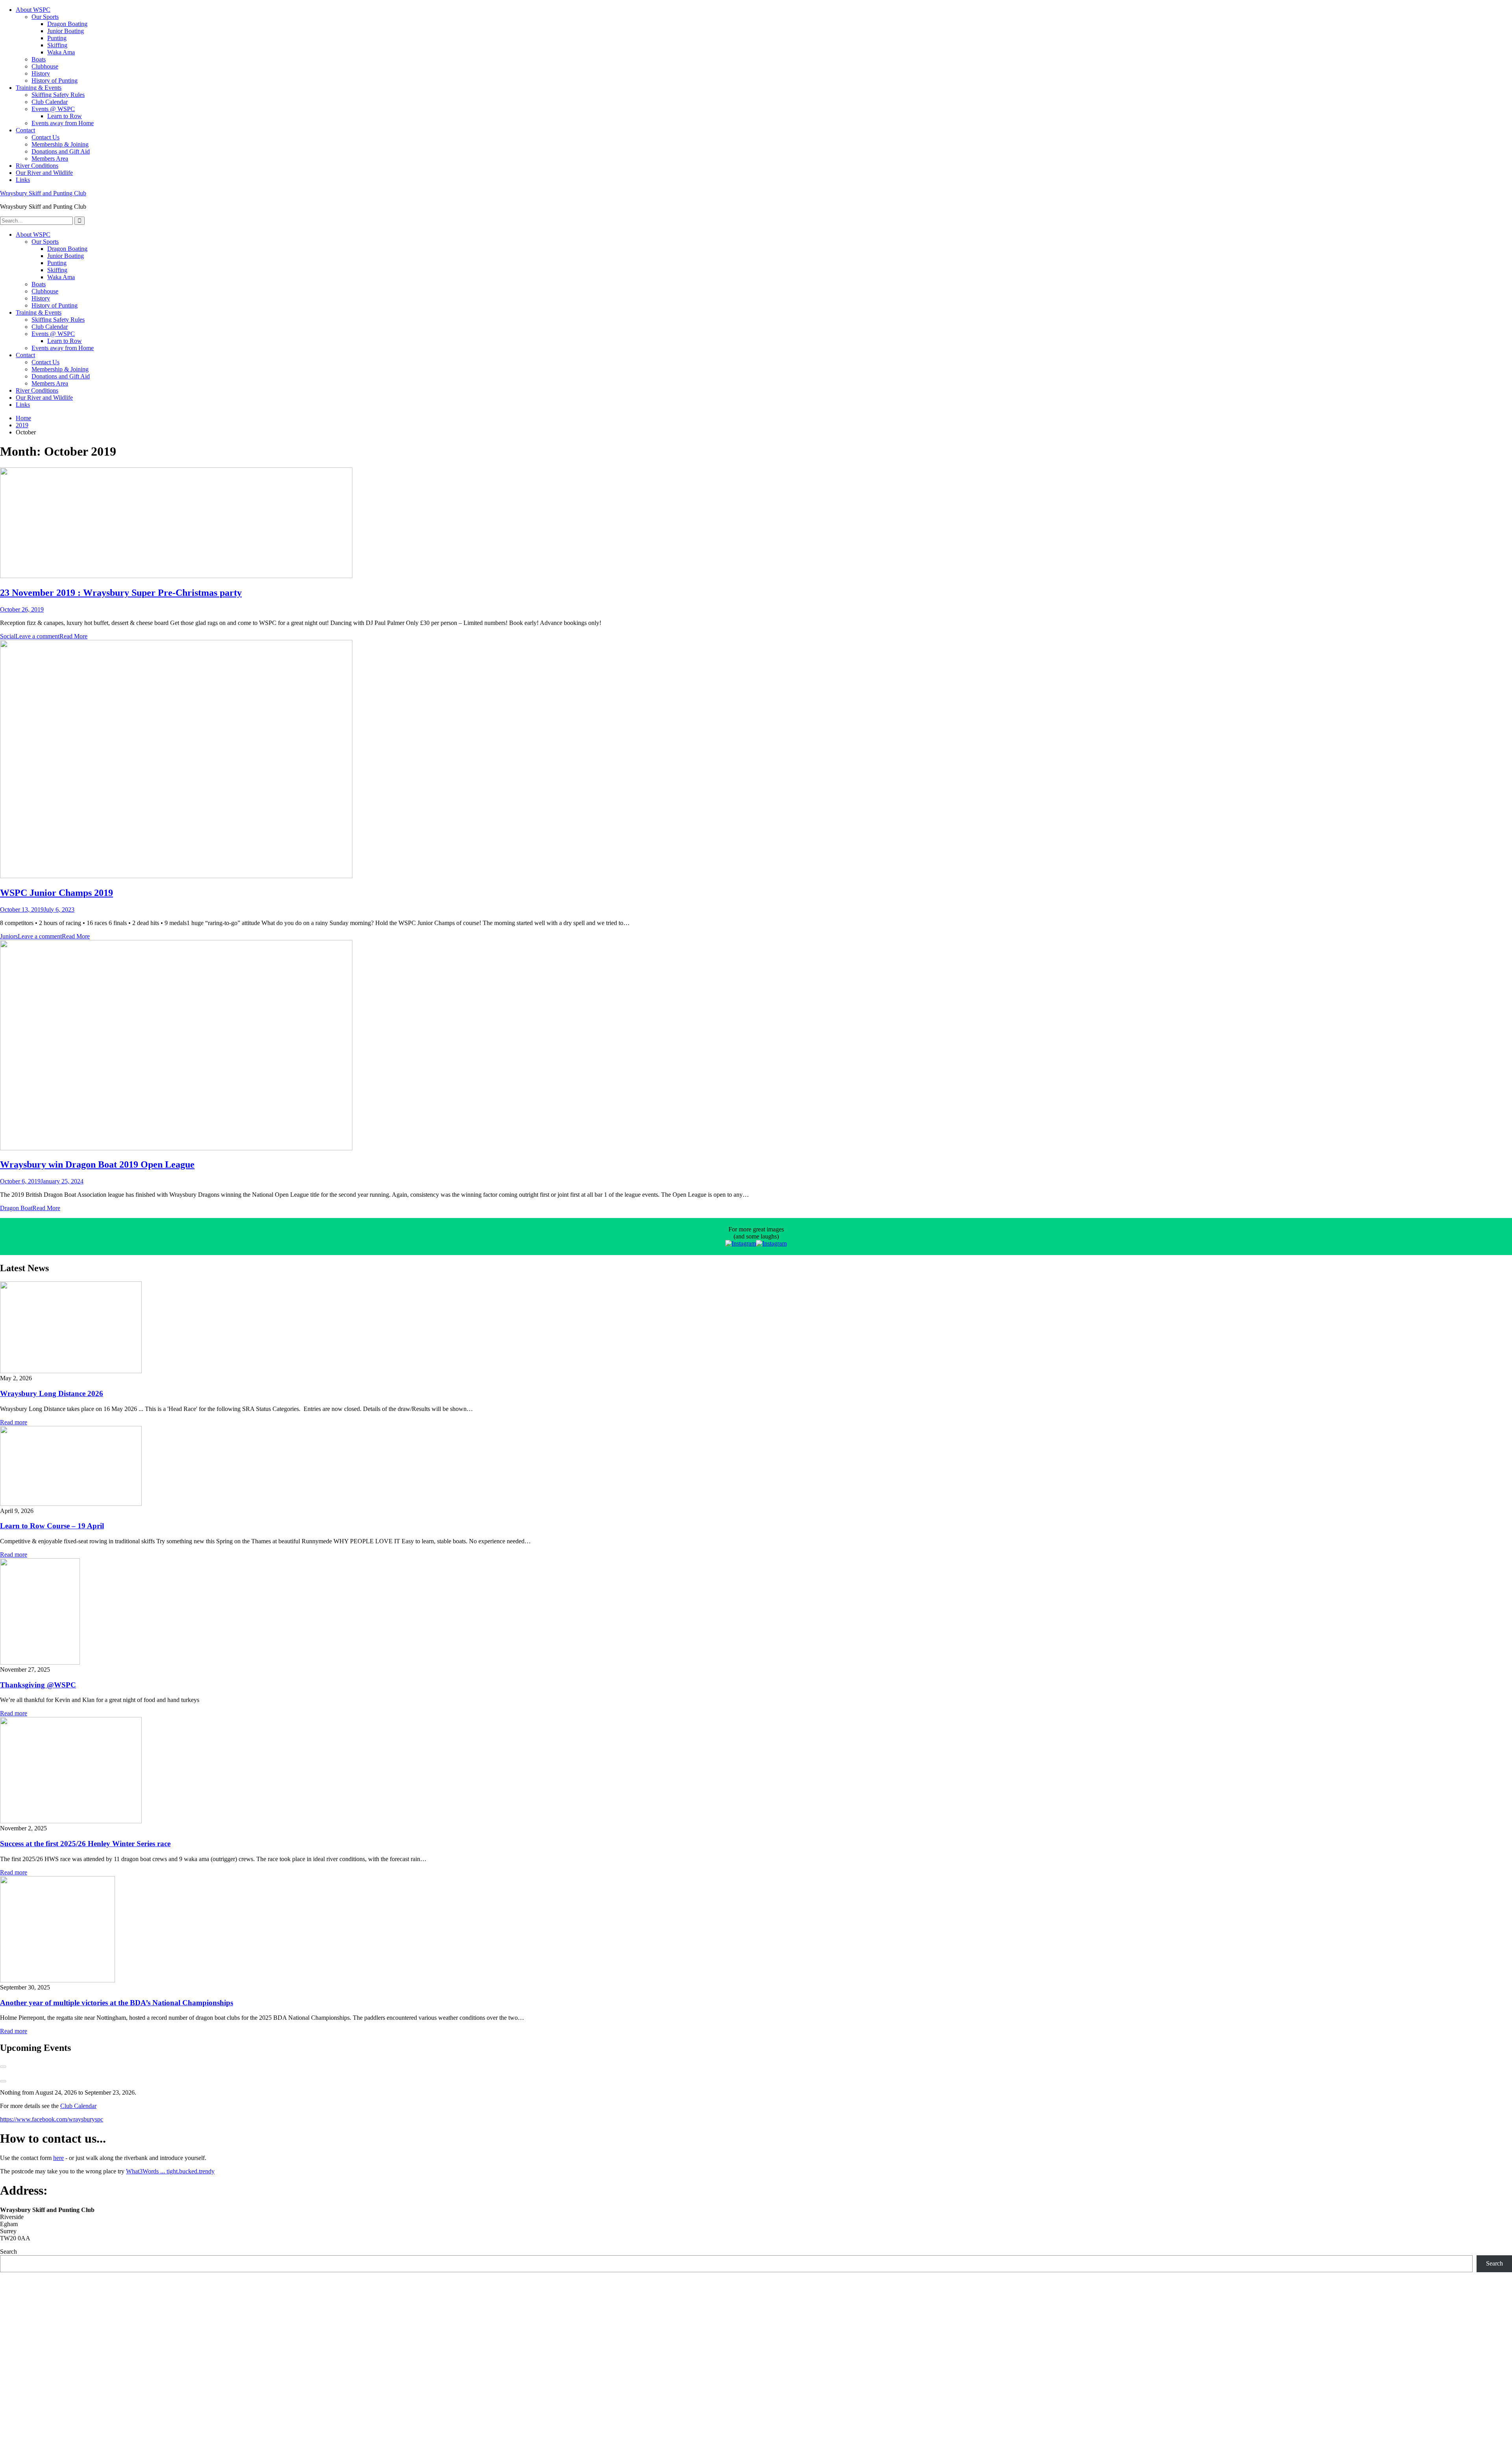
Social (8, 636)
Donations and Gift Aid (61, 151)
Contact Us (45, 137)
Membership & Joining (60, 144)
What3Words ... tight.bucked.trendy (170, 2171)
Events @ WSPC (53, 109)
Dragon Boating (67, 24)
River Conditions (37, 166)
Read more (14, 1422)
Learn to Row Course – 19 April (52, 1526)
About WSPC (33, 10)
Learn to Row (65, 116)
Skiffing (57, 45)
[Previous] (3, 2067)
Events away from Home (63, 123)
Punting (57, 38)
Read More (73, 636)
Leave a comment (37, 636)
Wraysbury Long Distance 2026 (52, 1393)
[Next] (3, 2081)
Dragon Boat (16, 1208)
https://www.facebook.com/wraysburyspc (52, 2119)
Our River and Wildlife (44, 173)
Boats (39, 59)
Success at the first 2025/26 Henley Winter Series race (85, 1844)
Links (23, 180)
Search (8, 2252)
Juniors (9, 936)
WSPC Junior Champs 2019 (57, 893)
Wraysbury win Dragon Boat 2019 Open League (97, 1164)
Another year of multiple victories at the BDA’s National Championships (117, 2003)
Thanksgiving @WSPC (38, 1685)
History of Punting (55, 81)
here (58, 2158)
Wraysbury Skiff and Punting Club (43, 193)
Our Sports (45, 17)
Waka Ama (61, 52)
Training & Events (39, 88)
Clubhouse (45, 66)
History (41, 73)
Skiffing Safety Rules (58, 95)
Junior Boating (66, 31)
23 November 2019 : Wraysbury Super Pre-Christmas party (121, 593)
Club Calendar (50, 102)
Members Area (50, 159)
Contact (25, 130)
